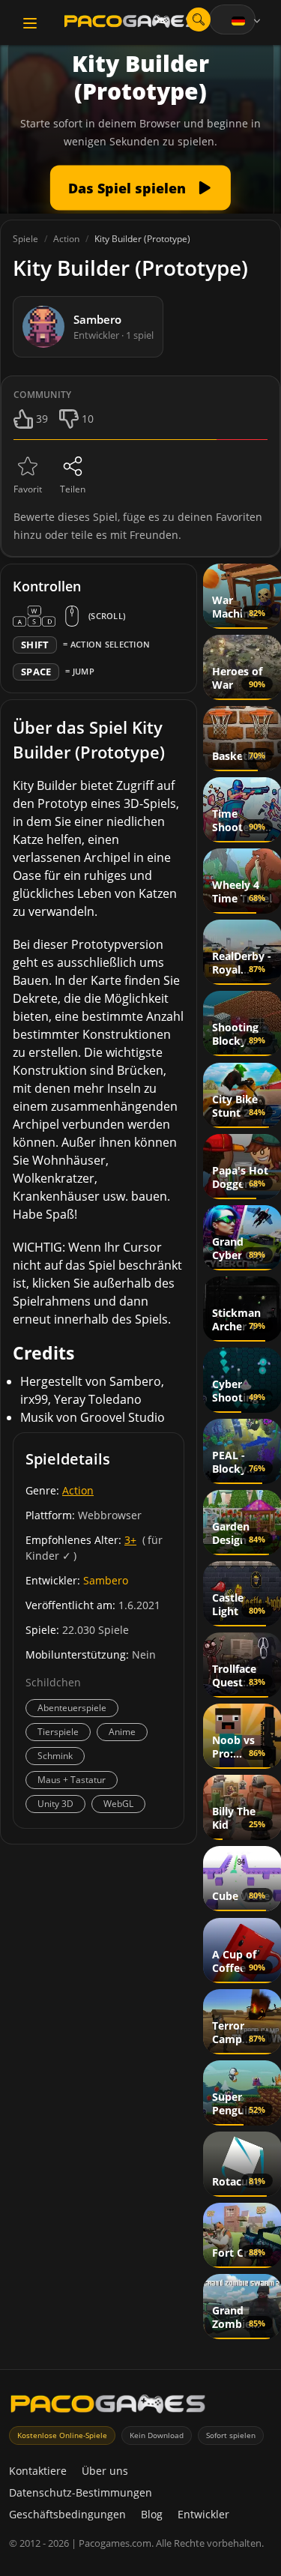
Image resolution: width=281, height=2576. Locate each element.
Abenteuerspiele (72, 1708)
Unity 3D (55, 1804)
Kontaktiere (38, 2471)
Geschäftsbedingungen (67, 2514)
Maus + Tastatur (72, 1780)
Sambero (106, 1580)
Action (78, 1490)
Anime (122, 1732)
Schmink (55, 1756)
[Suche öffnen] (199, 19)
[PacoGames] (108, 2407)
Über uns (105, 2471)
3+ (130, 1540)
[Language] (247, 21)
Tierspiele (58, 1732)
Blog (152, 2514)
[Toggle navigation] (30, 23)
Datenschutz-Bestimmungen (81, 2492)
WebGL (118, 1804)
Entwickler (203, 2514)
